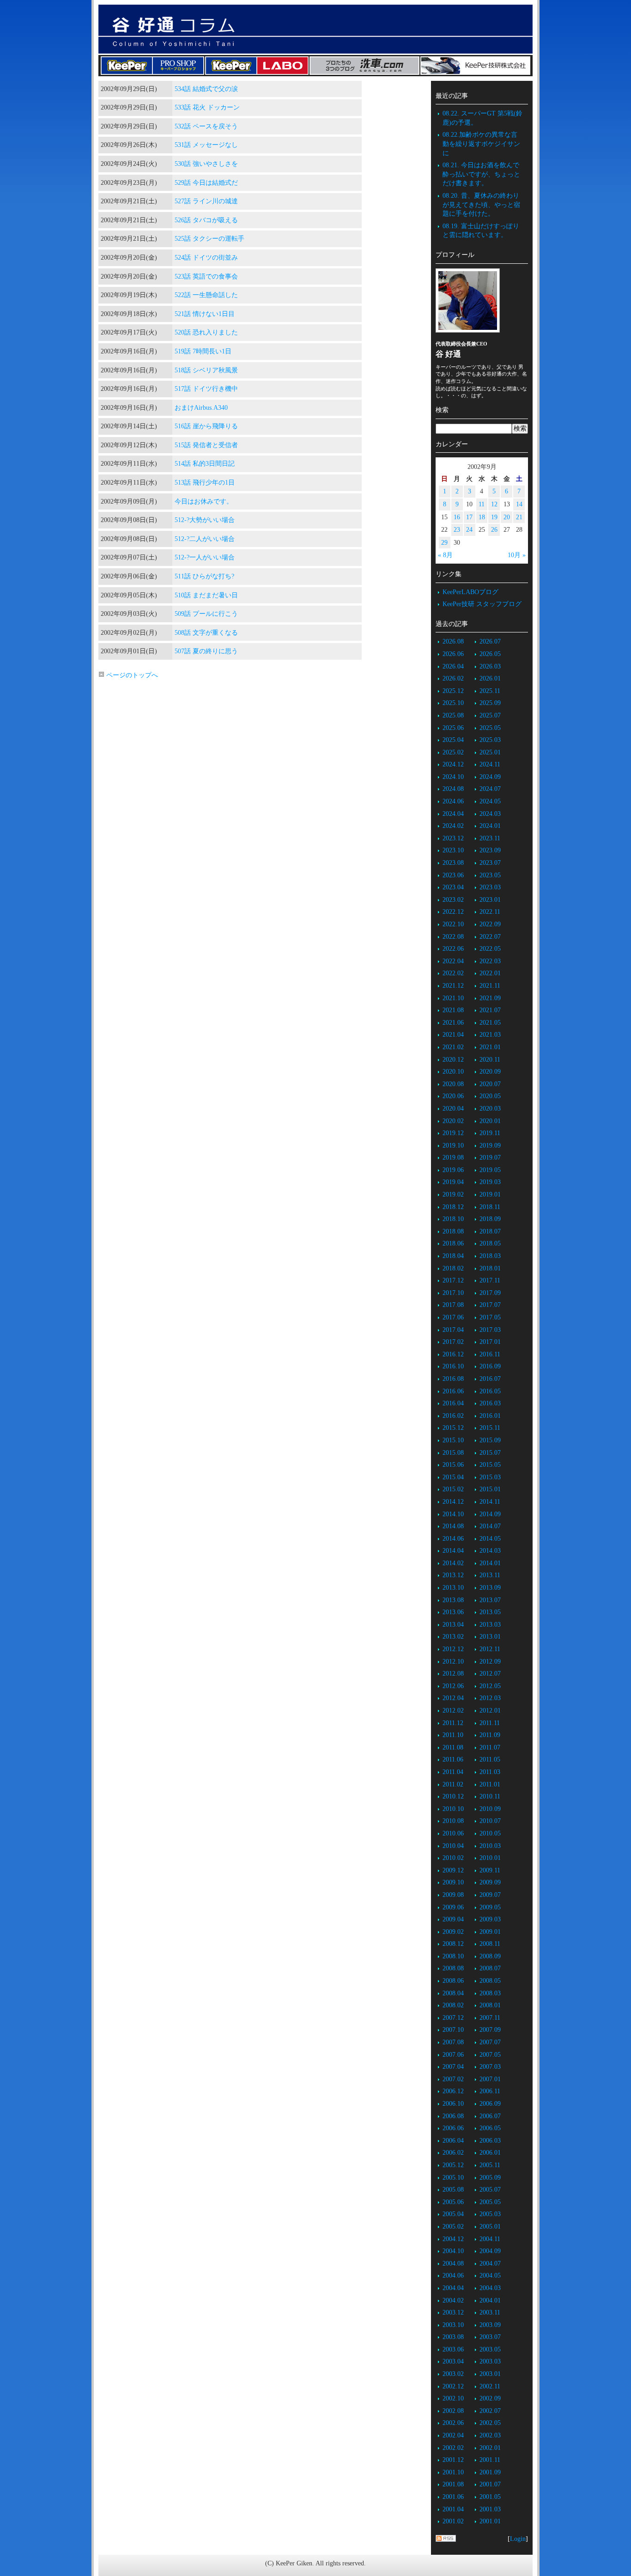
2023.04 (453, 887)
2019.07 (490, 1157)
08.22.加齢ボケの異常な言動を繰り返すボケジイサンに (481, 144)
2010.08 (453, 1821)
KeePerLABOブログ (470, 592)
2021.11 (490, 986)
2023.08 (453, 863)
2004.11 (490, 2239)
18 (482, 517)
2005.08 (453, 2190)
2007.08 (453, 2042)
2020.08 (453, 1084)
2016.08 (453, 1379)
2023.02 (453, 900)
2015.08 (453, 1453)
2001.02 (453, 2521)
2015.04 (453, 1477)
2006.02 (453, 2153)
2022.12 (453, 912)
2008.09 (490, 1956)
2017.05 (490, 1317)
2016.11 (490, 1354)
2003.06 (453, 2349)
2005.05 (490, 2202)
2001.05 (490, 2497)
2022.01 (490, 973)
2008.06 (453, 1981)
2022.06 (453, 949)
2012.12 (453, 1649)
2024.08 (453, 789)
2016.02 (453, 1416)
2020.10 (453, 1072)
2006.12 (453, 2091)
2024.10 (453, 777)
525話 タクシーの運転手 (209, 239)
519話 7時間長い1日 (203, 351)
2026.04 (453, 666)
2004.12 (453, 2239)
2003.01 (490, 2374)
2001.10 (453, 2472)
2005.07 (490, 2190)
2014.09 (490, 1514)
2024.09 (490, 777)
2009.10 (453, 1882)
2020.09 (490, 1072)
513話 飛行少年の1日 (205, 483)
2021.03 (490, 1035)
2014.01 (490, 1563)
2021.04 (453, 1035)
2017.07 (490, 1305)
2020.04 (453, 1109)
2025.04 (453, 740)
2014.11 (490, 1502)
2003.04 (453, 2361)
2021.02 (453, 1047)
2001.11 (490, 2460)
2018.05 (490, 1243)
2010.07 (490, 1821)
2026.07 (490, 641)
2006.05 (490, 2128)
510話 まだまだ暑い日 (206, 595)
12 (494, 504)
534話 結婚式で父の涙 (206, 89)
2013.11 (490, 1575)
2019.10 (453, 1145)
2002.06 (453, 2423)
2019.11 (490, 1133)
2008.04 (453, 1993)
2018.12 (453, 1207)
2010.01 (490, 1858)
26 (494, 530)
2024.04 (453, 814)
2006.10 (453, 2104)
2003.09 (490, 2325)
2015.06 (453, 1465)
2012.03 (490, 1698)
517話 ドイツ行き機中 (206, 389)
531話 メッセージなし (206, 145)
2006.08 (453, 2116)
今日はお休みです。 (204, 501)
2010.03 (490, 1846)
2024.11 (490, 764)
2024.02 (453, 826)
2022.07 (490, 937)
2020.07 (490, 1084)
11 (482, 504)
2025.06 (453, 728)
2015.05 (490, 1465)
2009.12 (453, 1870)
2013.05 (490, 1612)
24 (469, 530)
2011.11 (490, 1723)
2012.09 (490, 1662)
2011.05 (490, 1759)
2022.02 (453, 973)
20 (507, 517)
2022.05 (490, 949)
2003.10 (453, 2325)
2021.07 (490, 1010)
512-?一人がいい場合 (205, 557)
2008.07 (490, 1968)
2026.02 (453, 678)
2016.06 (453, 1391)
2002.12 (453, 2386)
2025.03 (490, 740)
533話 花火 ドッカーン (207, 107)
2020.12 (453, 1060)
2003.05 (490, 2349)
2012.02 (453, 1710)
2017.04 (453, 1330)
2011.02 (453, 1784)
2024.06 (453, 801)
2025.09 (490, 703)
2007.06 (453, 2055)
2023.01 (490, 900)
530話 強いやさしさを (206, 164)
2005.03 (490, 2214)
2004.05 (490, 2275)
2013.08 (453, 1600)
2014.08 (453, 1526)
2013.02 (453, 1637)
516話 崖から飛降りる (206, 426)
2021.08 (453, 1010)
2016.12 (453, 1354)
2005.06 (453, 2202)
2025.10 (453, 703)
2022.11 (490, 912)
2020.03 (490, 1109)
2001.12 (453, 2460)
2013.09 (490, 1588)
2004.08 (453, 2263)
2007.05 (490, 2055)
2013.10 (453, 1588)
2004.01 (490, 2300)
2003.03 (490, 2361)
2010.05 (490, 1833)
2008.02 (453, 2005)
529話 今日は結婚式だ (206, 183)
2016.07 (490, 1379)
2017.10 (453, 1293)
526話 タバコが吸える (206, 220)
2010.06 (453, 1833)
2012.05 (490, 1686)
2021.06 (453, 1023)
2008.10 (453, 1956)
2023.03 (490, 887)
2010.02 (453, 1858)
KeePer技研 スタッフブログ (482, 604)
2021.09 (490, 998)
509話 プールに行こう (206, 614)
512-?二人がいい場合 (205, 539)
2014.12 (453, 1502)
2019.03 (490, 1182)
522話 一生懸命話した (206, 295)
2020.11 (490, 1060)
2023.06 (453, 875)
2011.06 (453, 1759)
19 (494, 517)
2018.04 (453, 1256)
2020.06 (453, 1096)
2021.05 (490, 1023)
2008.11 (490, 1944)
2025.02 (453, 752)
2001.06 (453, 2497)
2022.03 (490, 961)
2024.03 (490, 814)
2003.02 (453, 2374)
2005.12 (453, 2165)
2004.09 (490, 2251)
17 (469, 517)
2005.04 (453, 2214)
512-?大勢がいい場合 (205, 520)
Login (518, 2539)
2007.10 (453, 2030)
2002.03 (490, 2435)
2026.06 (453, 654)
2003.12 (453, 2312)
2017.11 (490, 1280)
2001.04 (453, 2509)
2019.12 (453, 1133)
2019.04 (453, 1182)
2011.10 (453, 1735)
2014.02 (453, 1563)
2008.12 (453, 1944)
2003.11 (490, 2312)
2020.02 (453, 1121)
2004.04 (453, 2288)
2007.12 (453, 2018)
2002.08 (453, 2411)
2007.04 (453, 2067)
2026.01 (490, 678)
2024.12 (453, 764)
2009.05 (490, 1907)
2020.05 (490, 1096)
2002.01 (490, 2448)
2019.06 (453, 1170)
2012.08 (453, 1674)
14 (519, 504)
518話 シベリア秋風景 (206, 370)
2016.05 (490, 1391)
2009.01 (490, 1932)
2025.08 (453, 715)
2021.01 (490, 1047)
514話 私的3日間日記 (205, 464)
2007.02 (453, 2079)
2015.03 (490, 1477)
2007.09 (490, 2030)
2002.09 (490, 2398)
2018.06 (453, 1243)
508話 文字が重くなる (206, 633)
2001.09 (490, 2472)
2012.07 (490, 1674)
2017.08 (453, 1305)
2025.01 (490, 752)
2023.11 (490, 838)
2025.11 (490, 691)
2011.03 (490, 1772)
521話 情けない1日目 (205, 314)
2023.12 (453, 838)
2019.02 (453, 1194)
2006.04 (453, 2141)
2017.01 (490, 1342)
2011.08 (453, 1747)
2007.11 (490, 2018)
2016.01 (490, 1416)
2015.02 (453, 1489)
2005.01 (490, 2227)
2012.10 (453, 1662)
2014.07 (490, 1526)
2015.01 (490, 1489)
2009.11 (490, 1870)
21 (519, 517)
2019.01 (490, 1194)
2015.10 (453, 1440)
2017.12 (453, 1280)
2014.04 (453, 1551)
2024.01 (490, 826)
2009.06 (453, 1907)
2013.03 (490, 1625)
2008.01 (490, 2005)
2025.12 (453, 691)
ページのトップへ (131, 675)
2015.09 (490, 1440)
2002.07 (490, 2411)
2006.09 (490, 2104)
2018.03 (490, 1256)
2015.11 (490, 1428)
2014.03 (490, 1551)
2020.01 (490, 1121)
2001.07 (490, 2484)
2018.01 (490, 1268)
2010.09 (490, 1809)
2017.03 (490, 1330)
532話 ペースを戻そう (206, 126)
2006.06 (453, 2128)
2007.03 (490, 2067)
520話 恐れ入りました (206, 332)
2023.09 (490, 850)
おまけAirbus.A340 (201, 408)
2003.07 (490, 2337)
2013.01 (490, 1637)
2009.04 (453, 1919)
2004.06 (453, 2275)
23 (457, 530)
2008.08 (453, 1968)
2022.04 (453, 961)
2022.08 (453, 937)
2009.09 (490, 1882)
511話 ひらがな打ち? (204, 576)
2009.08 (453, 1895)
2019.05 (490, 1170)
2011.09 (490, 1735)
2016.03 (490, 1403)
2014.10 (453, 1514)
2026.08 (453, 641)
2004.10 (453, 2251)
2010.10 (453, 1809)
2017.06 (453, 1317)
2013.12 (453, 1575)
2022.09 (490, 924)
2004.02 (453, 2300)
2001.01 (490, 2521)
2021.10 (453, 998)
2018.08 (453, 1231)
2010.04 (453, 1846)
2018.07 (490, 1231)
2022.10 (453, 924)
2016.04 (453, 1403)
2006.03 (490, 2141)
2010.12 (453, 1796)
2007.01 (490, 2079)
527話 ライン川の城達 (206, 201)
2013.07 (490, 1600)
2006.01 (490, 2153)
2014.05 (490, 1539)
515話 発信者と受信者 (206, 445)
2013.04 (453, 1625)
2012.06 (453, 1686)
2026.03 (490, 666)
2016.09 (490, 1366)
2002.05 (490, 2423)
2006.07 (490, 2116)
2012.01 (490, 1710)
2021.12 (453, 986)
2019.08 (453, 1157)
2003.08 (453, 2337)
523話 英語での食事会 (206, 276)
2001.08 (453, 2484)
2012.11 (490, 1649)
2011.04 (453, 1772)
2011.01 (490, 1784)
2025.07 (490, 715)
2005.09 (490, 2178)
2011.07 (490, 1747)
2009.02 (453, 1932)
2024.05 (490, 801)
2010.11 (490, 1796)
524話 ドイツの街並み (206, 258)
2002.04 (453, 2435)
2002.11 (490, 2386)
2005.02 (453, 2227)
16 (457, 517)
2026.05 (490, 654)
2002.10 (453, 2398)
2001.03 (490, 2509)
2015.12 (453, 1428)
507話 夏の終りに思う (206, 651)
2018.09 (490, 1219)
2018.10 (453, 1219)
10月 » (517, 555)
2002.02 (453, 2448)
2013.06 (453, 1612)
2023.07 (490, 863)
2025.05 (490, 728)
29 (444, 543)
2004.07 (490, 2263)
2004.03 (490, 2288)
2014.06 (453, 1539)
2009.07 (490, 1895)
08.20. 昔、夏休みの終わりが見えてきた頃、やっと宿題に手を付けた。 (481, 205)
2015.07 (490, 1453)
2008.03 (490, 1993)
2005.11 (490, 2165)
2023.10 (453, 850)
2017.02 (453, 1342)
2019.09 (490, 1145)
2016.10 (453, 1366)
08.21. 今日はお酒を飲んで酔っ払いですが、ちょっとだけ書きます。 (481, 174)
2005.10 (453, 2178)
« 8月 (445, 555)
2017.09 (490, 1293)
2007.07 (490, 2042)
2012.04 (453, 1698)
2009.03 (490, 1919)
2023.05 (490, 875)
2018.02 (453, 1268)
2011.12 (453, 1723)
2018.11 (490, 1207)
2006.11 (490, 2091)
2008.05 (490, 1981)
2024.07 (490, 789)
